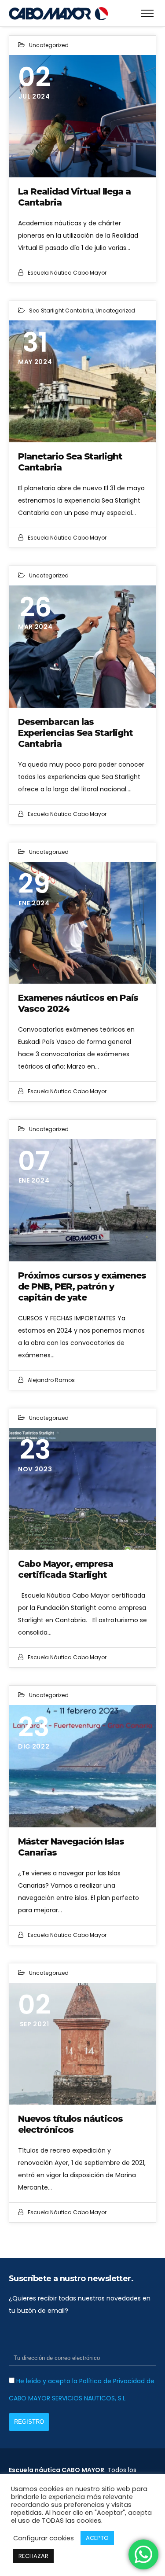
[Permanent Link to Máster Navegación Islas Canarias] (82, 1766)
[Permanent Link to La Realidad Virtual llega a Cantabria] (82, 116)
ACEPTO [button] (97, 2538)
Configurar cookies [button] (44, 2538)
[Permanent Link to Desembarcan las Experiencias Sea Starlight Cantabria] (82, 647)
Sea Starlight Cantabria (61, 311)
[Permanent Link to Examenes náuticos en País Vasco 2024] (82, 923)
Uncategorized (49, 45)
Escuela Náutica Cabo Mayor (67, 273)
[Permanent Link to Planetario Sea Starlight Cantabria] (82, 382)
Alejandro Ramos (51, 1380)
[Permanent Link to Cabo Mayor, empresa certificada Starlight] (82, 1489)
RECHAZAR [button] (33, 2556)
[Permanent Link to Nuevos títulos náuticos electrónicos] (82, 2044)
